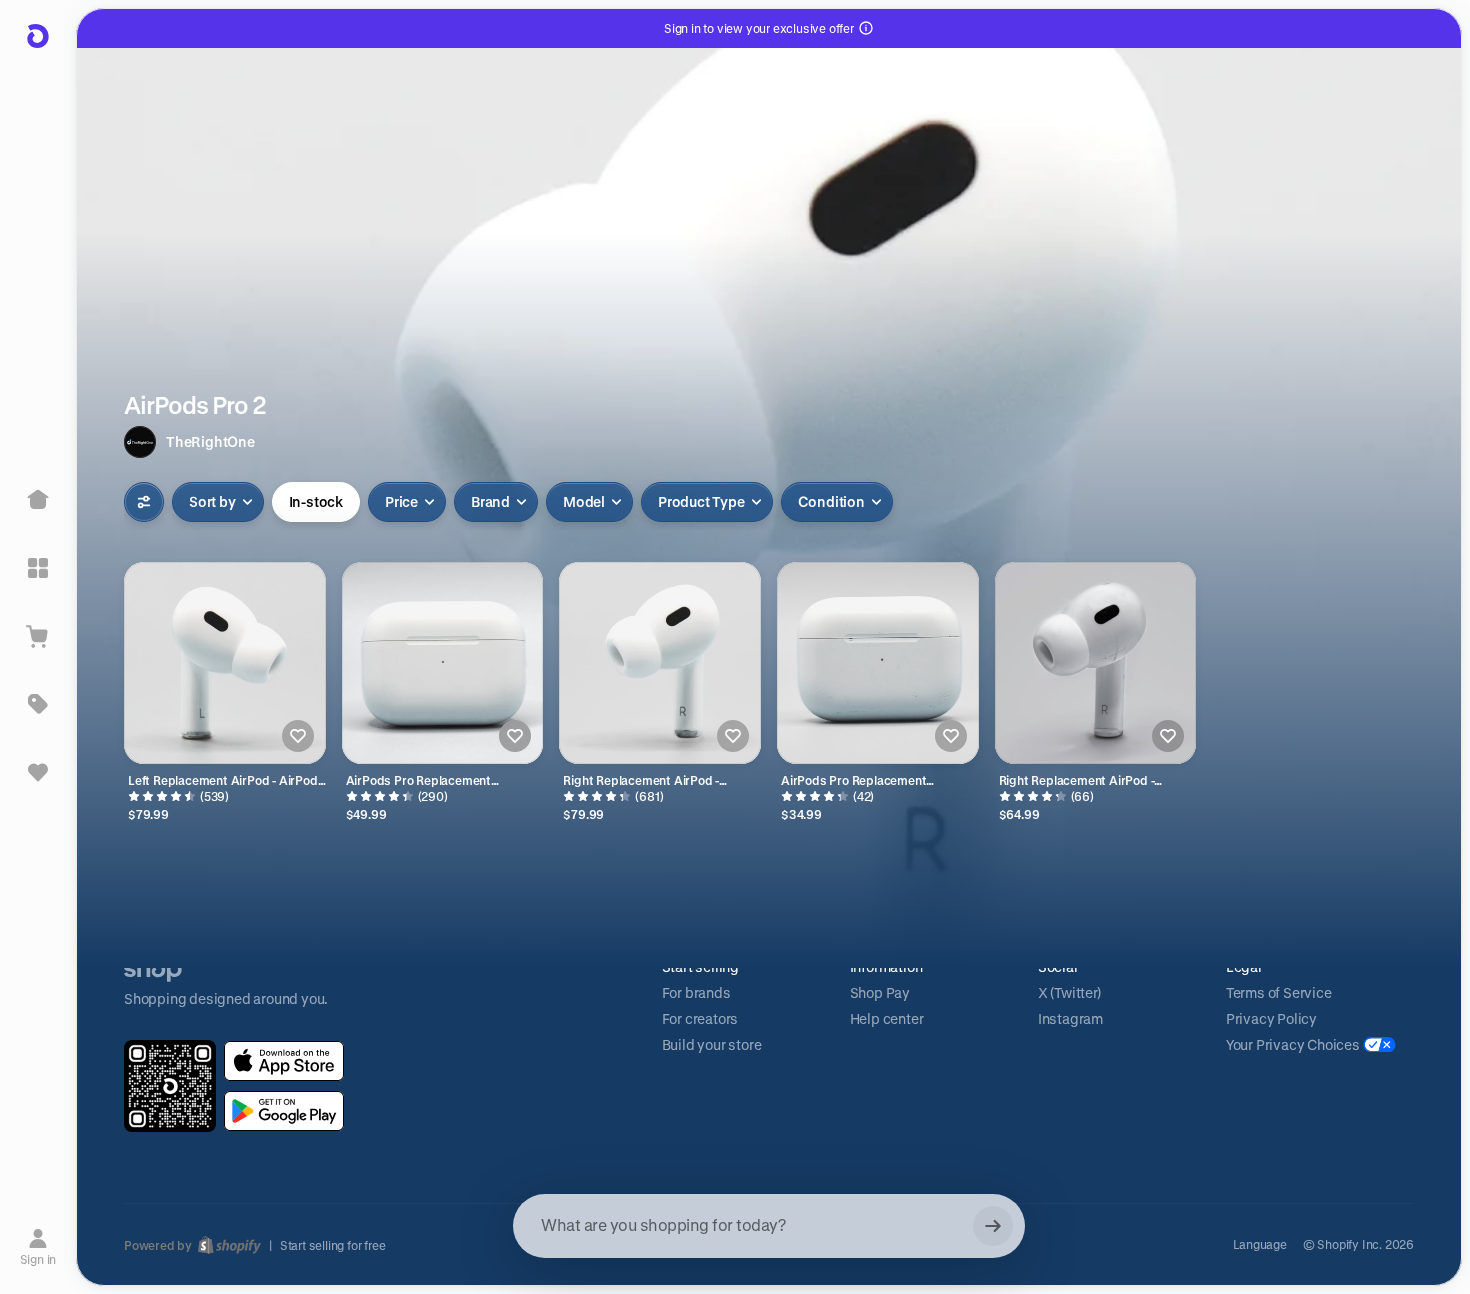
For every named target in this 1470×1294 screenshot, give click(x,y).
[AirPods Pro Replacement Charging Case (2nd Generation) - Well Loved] (878, 663)
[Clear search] (993, 1226)
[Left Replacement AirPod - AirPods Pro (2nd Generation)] (225, 663)
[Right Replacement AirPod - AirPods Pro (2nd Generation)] (660, 663)
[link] (284, 1061)
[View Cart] (38, 636)
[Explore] (38, 568)
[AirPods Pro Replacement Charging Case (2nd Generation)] (443, 663)
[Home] (38, 500)
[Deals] (38, 704)
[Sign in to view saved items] (38, 772)
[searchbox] (769, 1226)
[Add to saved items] (298, 736)
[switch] (316, 502)
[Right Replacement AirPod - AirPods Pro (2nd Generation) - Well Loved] (1096, 663)
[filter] (144, 502)
